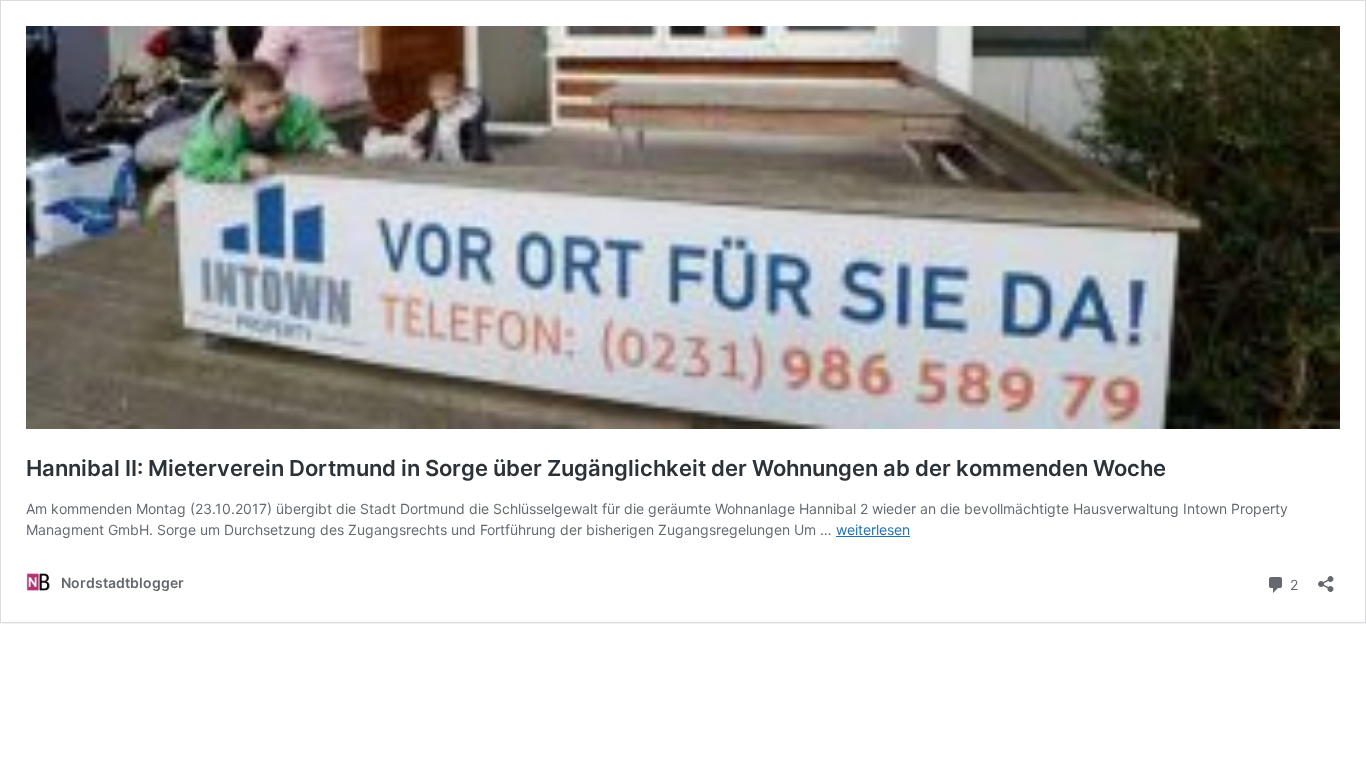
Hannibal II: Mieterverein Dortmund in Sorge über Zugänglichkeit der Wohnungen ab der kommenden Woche (596, 468)
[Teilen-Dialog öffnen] (1326, 577)
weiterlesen (873, 529)
